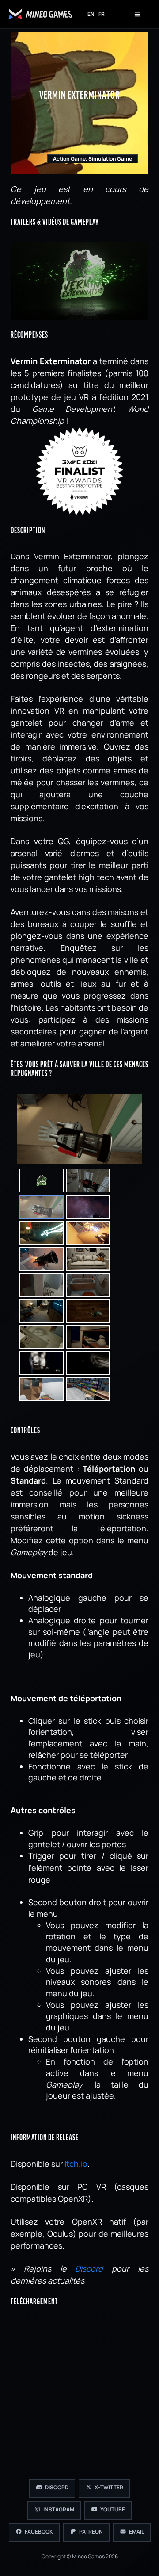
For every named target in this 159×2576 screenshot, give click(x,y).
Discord (89, 2268)
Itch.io (76, 2164)
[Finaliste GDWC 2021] (79, 471)
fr (102, 14)
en (91, 14)
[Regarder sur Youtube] (79, 280)
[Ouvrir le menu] (137, 14)
